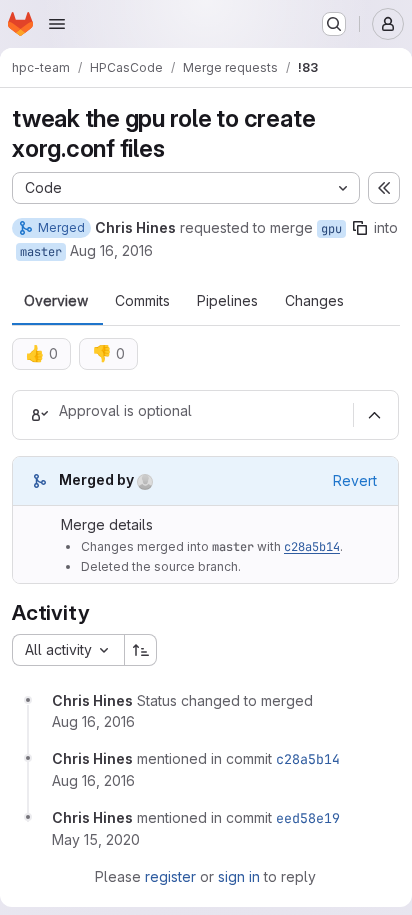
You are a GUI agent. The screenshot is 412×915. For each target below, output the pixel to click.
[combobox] (68, 650)
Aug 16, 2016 (111, 250)
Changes (314, 301)
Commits (142, 301)
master (41, 252)
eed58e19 (308, 818)
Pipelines (227, 301)
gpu (331, 229)
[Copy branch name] (360, 228)
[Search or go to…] (334, 24)
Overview (56, 301)
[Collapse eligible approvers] (374, 415)
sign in (239, 876)
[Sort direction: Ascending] (141, 650)
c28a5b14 (312, 547)
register (170, 876)
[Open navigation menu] (57, 24)
